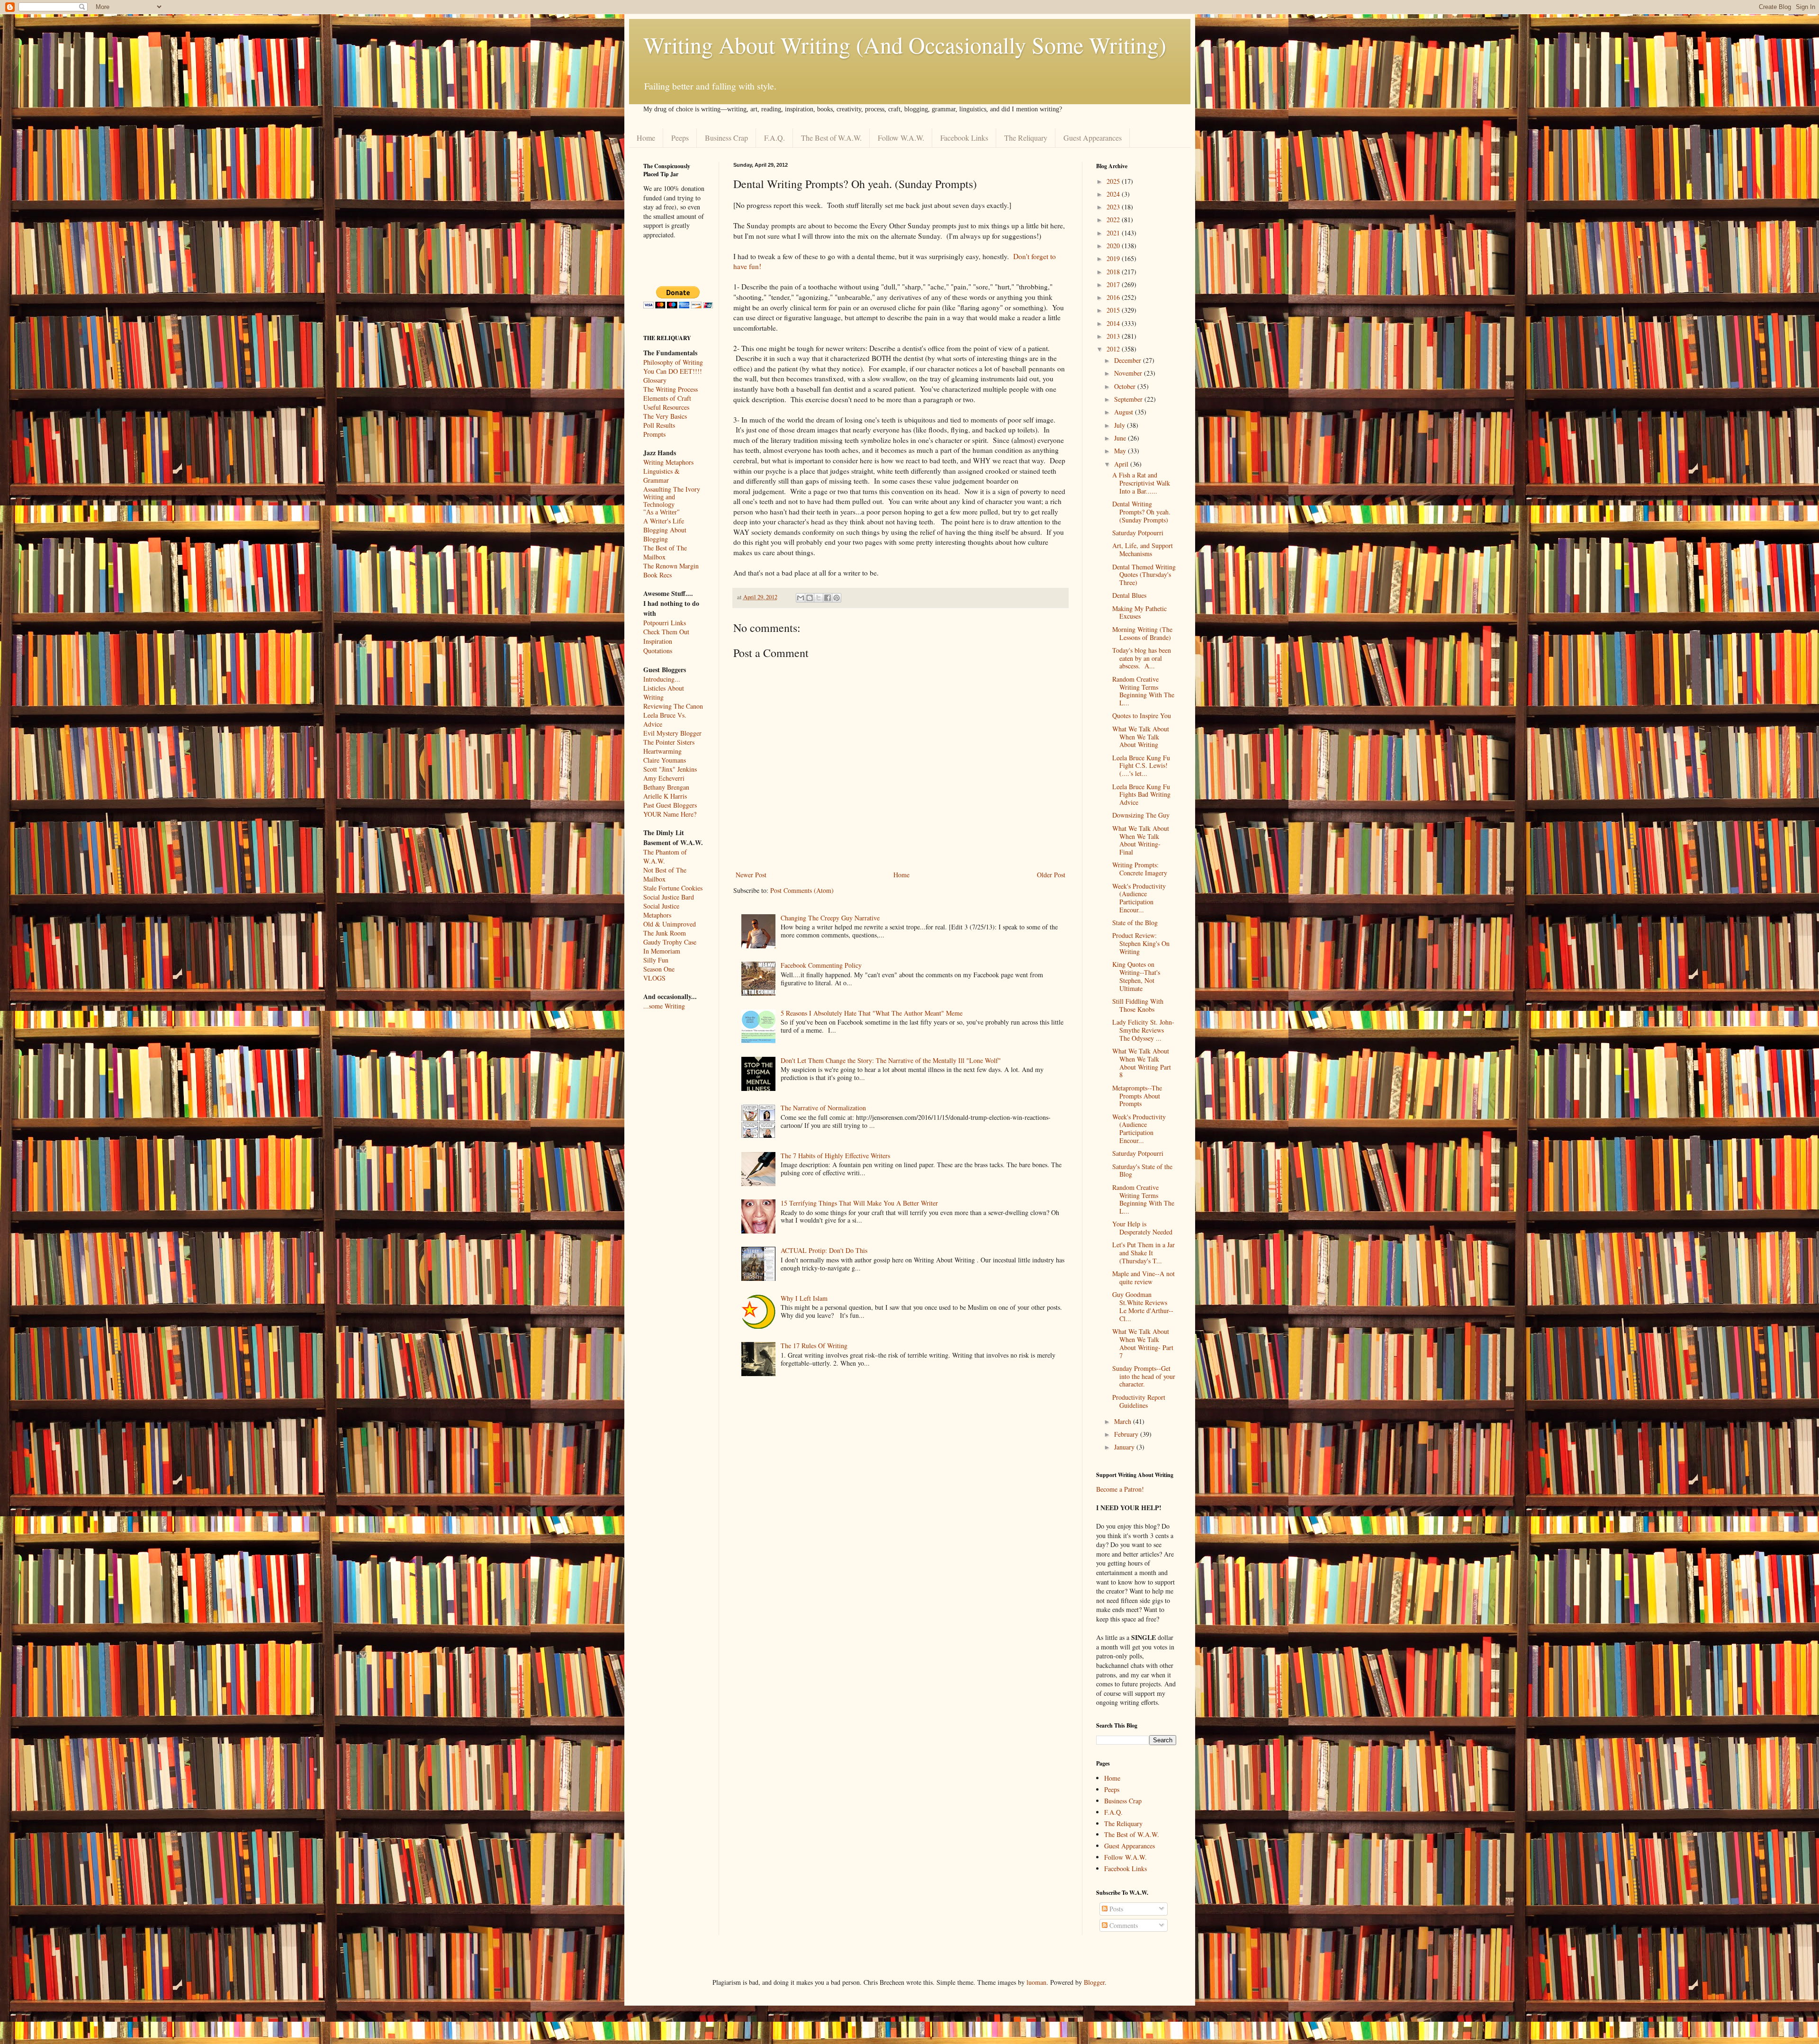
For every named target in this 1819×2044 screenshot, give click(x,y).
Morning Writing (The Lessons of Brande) (1142, 633)
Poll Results (659, 425)
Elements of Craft (667, 398)
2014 (1114, 323)
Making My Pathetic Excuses (1139, 612)
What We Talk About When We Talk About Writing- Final (1141, 840)
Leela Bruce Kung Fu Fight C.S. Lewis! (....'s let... (1141, 766)
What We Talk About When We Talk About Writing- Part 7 (1143, 1343)
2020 (1114, 246)
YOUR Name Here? (670, 814)
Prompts (654, 434)
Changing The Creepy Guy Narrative (830, 918)
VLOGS (654, 978)
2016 (1114, 297)
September (1129, 399)
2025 (1114, 181)
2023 (1114, 207)
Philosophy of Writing (673, 362)
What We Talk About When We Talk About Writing (1141, 737)
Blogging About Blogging (665, 534)
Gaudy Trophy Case (670, 942)
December (1129, 360)
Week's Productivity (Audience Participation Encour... (1139, 898)
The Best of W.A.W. (831, 138)
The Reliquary (1026, 138)
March (1124, 1421)
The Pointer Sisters (669, 742)
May (1121, 451)
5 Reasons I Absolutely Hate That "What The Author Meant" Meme (872, 1013)
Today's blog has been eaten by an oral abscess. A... (1142, 658)
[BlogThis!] (810, 598)
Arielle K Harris (665, 796)
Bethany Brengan (666, 787)
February (1127, 1434)
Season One (659, 969)
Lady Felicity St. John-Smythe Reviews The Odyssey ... (1143, 1030)
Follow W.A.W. (901, 138)
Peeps (680, 138)
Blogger (1094, 1982)
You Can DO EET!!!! (673, 371)
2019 (1114, 258)
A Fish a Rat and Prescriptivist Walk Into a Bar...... (1141, 483)
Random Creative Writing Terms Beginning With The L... (1143, 691)
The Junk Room (665, 933)
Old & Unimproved (670, 924)
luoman (1036, 1982)
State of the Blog (1135, 923)
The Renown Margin (671, 566)
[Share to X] (819, 598)
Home (646, 138)
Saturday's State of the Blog (1142, 1171)
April (1122, 464)
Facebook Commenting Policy (821, 965)
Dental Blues (1129, 595)
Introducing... (662, 679)
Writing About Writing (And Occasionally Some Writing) (905, 45)
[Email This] (801, 598)
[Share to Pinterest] (837, 598)
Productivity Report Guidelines (1139, 1401)
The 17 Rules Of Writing (814, 1346)
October (1126, 386)
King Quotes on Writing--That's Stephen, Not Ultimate (1136, 976)
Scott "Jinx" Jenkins (670, 769)
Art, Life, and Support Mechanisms (1143, 549)
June (1121, 438)
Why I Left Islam (804, 1298)
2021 (1114, 233)
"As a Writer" (662, 512)
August (1125, 412)
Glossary (655, 380)
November (1129, 373)
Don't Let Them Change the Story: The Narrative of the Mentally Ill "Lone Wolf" (891, 1060)
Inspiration (658, 641)
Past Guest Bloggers (670, 805)
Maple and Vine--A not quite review (1144, 1278)
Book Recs (657, 575)
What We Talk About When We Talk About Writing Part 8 (1142, 1063)
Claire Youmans (665, 760)
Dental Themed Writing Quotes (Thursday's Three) (1144, 575)
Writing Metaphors (668, 462)
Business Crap (726, 138)
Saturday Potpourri (1138, 533)
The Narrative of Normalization (823, 1108)
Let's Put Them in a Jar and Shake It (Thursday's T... (1144, 1253)
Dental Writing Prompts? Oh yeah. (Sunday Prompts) (1141, 512)
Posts (1115, 1909)
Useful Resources (666, 407)
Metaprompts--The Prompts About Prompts (1137, 1096)
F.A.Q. (774, 138)
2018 (1114, 272)
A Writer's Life (664, 521)
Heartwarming (662, 751)
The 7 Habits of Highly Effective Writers (835, 1156)
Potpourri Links (665, 623)
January (1125, 1447)
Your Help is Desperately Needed (1142, 1228)
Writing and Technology (659, 501)
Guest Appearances (1093, 138)
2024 (1114, 194)
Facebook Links (964, 138)
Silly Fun (656, 960)
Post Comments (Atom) (802, 890)
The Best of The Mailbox (665, 552)
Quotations (658, 651)
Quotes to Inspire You (1142, 716)
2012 (1114, 349)
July (1121, 425)
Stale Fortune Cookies (673, 888)
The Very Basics (665, 416)
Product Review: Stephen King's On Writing (1141, 943)
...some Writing (664, 1006)
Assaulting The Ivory (672, 489)
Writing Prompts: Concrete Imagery (1140, 869)
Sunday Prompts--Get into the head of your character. (1144, 1376)
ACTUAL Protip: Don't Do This (824, 1250)
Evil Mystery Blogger (672, 733)
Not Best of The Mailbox (665, 874)
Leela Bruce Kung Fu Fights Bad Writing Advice (1141, 795)
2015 (1114, 310)
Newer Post (751, 875)
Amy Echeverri (664, 778)
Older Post (1051, 875)
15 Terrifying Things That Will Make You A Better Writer (859, 1203)
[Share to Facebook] (828, 598)
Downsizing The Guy (1141, 815)
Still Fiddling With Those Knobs (1138, 1005)
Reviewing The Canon (673, 706)
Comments (1123, 1925)
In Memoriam (662, 951)
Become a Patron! (1120, 1489)
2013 (1114, 336)
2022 (1114, 220)
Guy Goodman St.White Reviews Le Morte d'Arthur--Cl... (1143, 1306)
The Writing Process (671, 389)
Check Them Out (666, 632)
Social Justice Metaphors (661, 910)
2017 (1114, 284)
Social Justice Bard (669, 897)
